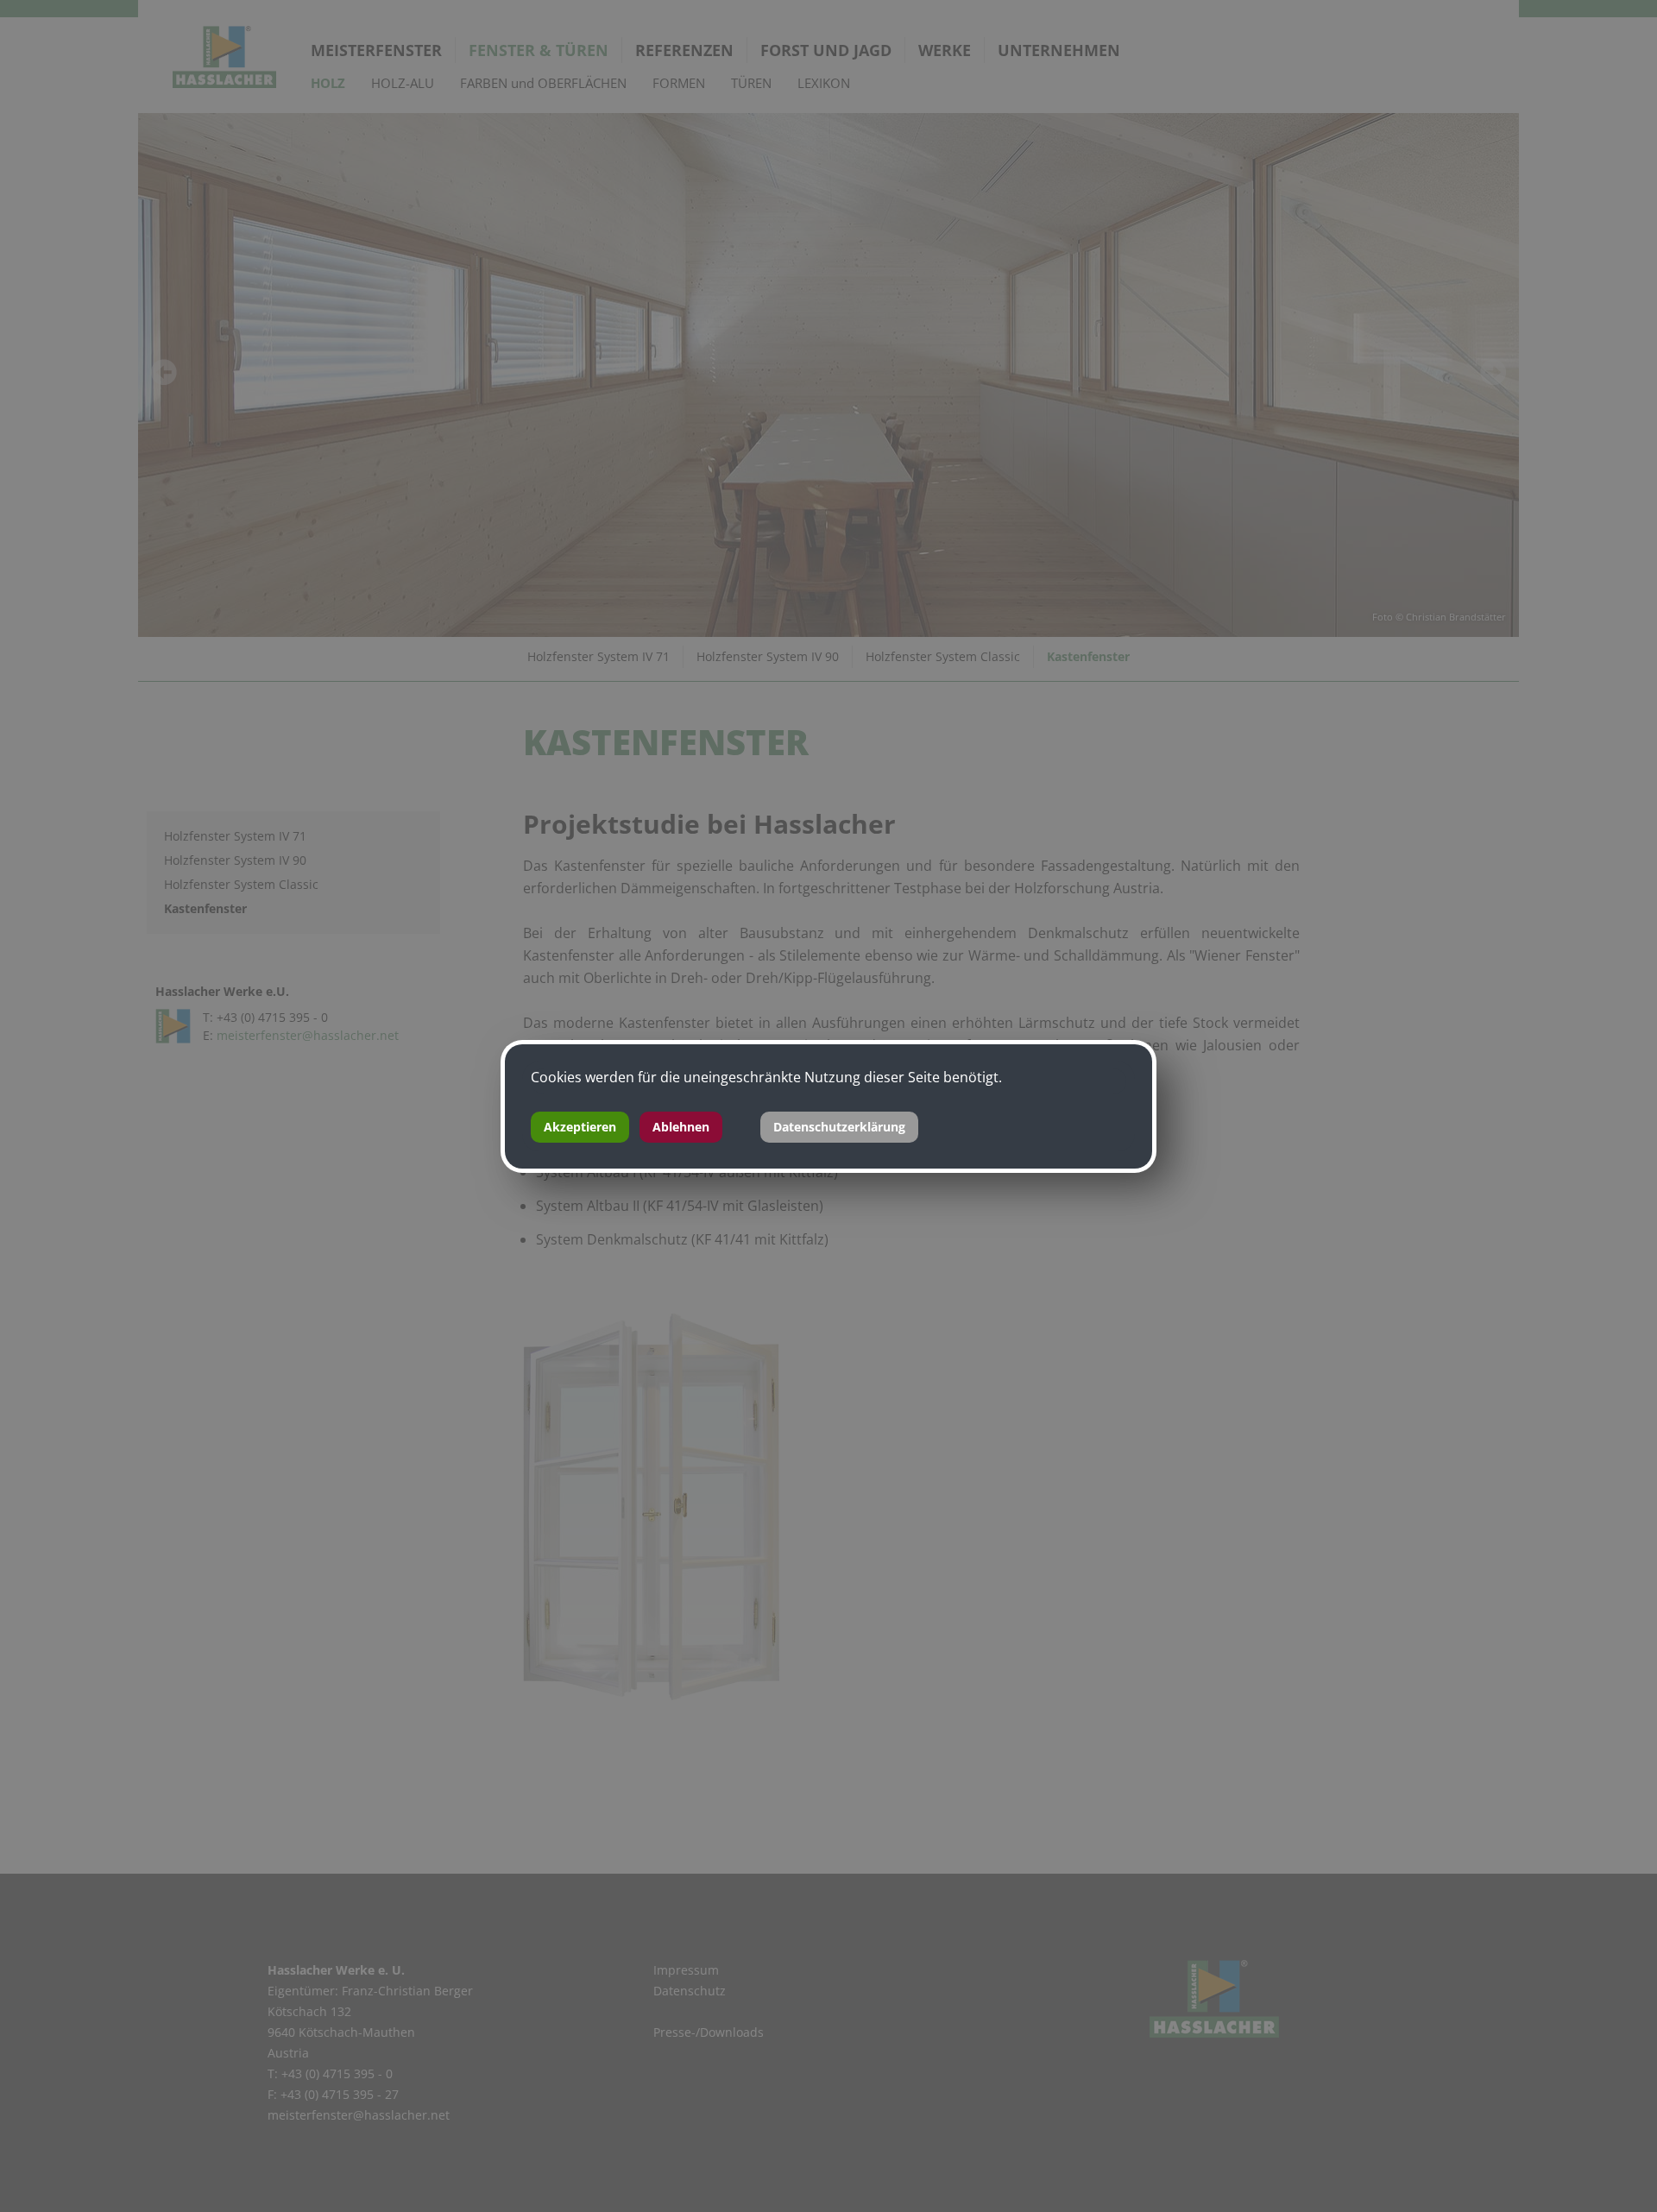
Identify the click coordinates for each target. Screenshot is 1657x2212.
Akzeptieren (580, 1127)
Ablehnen (681, 1127)
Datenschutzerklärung (839, 1127)
